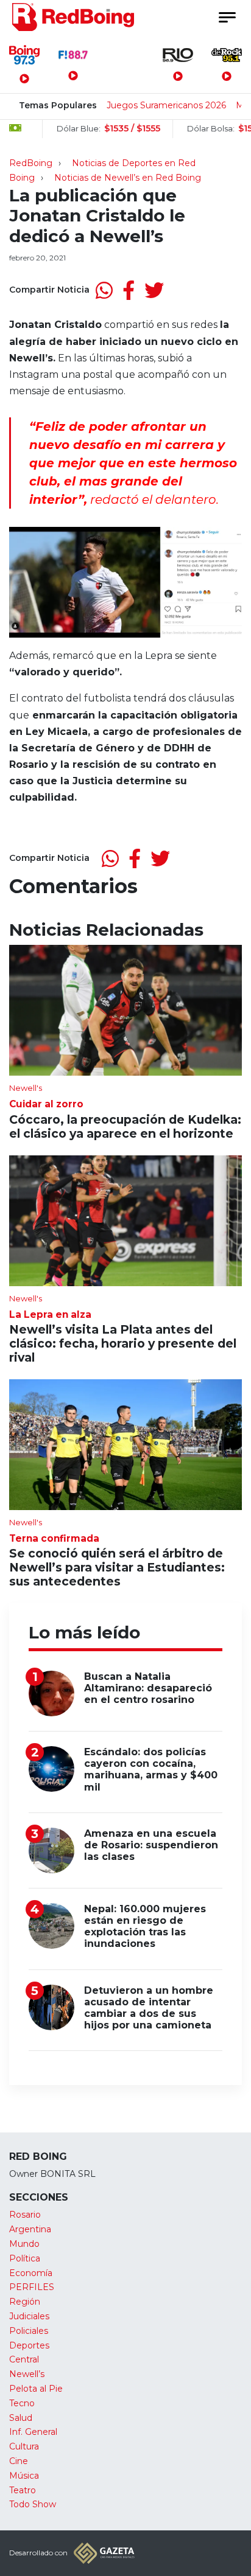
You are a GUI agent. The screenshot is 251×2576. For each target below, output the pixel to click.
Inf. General (33, 2432)
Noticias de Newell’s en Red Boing (128, 178)
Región (25, 2302)
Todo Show (33, 2504)
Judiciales (29, 2316)
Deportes (29, 2345)
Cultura (24, 2446)
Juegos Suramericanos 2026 (166, 105)
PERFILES (32, 2287)
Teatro (23, 2490)
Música (24, 2476)
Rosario (25, 2215)
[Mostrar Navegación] (227, 17)
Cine (19, 2461)
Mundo (24, 2244)
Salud (21, 2418)
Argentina (30, 2229)
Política (25, 2258)
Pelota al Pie (36, 2389)
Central (24, 2359)
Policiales (29, 2331)
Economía (31, 2273)
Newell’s (27, 2374)
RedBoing (31, 163)
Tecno (22, 2403)
